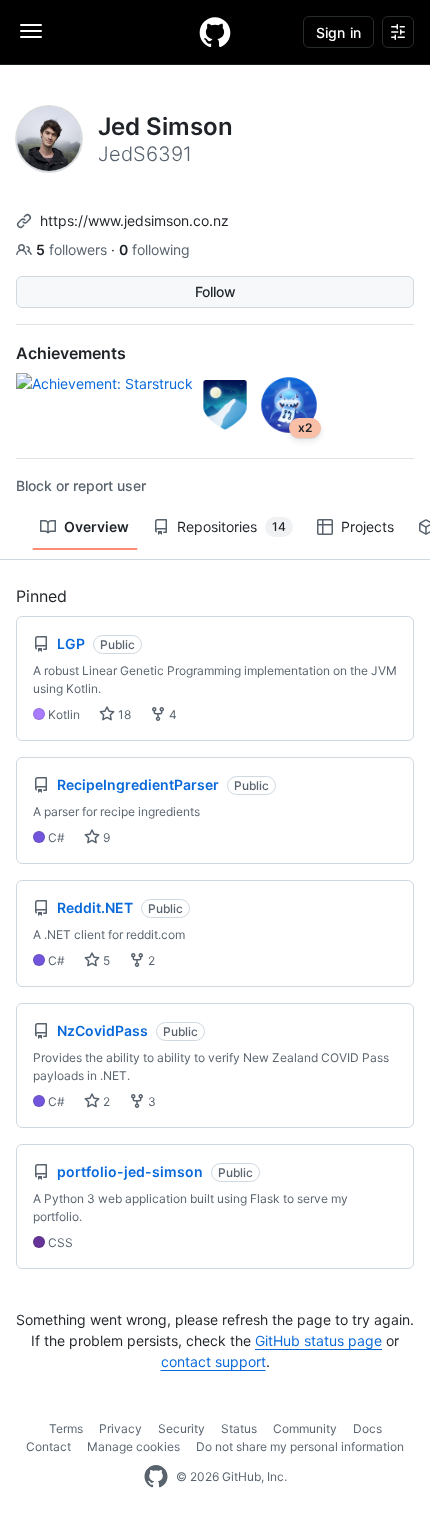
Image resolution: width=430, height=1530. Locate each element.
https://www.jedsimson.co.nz (134, 220)
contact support (213, 1361)
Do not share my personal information (300, 1446)
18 (123, 714)
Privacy (120, 1428)
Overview (96, 526)
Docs (367, 1428)
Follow (215, 291)
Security (181, 1428)
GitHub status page (318, 1340)
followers (73, 249)
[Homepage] (215, 32)
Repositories (231, 526)
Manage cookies (133, 1446)
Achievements (71, 353)
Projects (367, 526)
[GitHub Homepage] (156, 1477)
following (154, 249)
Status (239, 1428)
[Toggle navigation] (31, 31)
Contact (48, 1446)
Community (305, 1428)
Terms (66, 1428)
